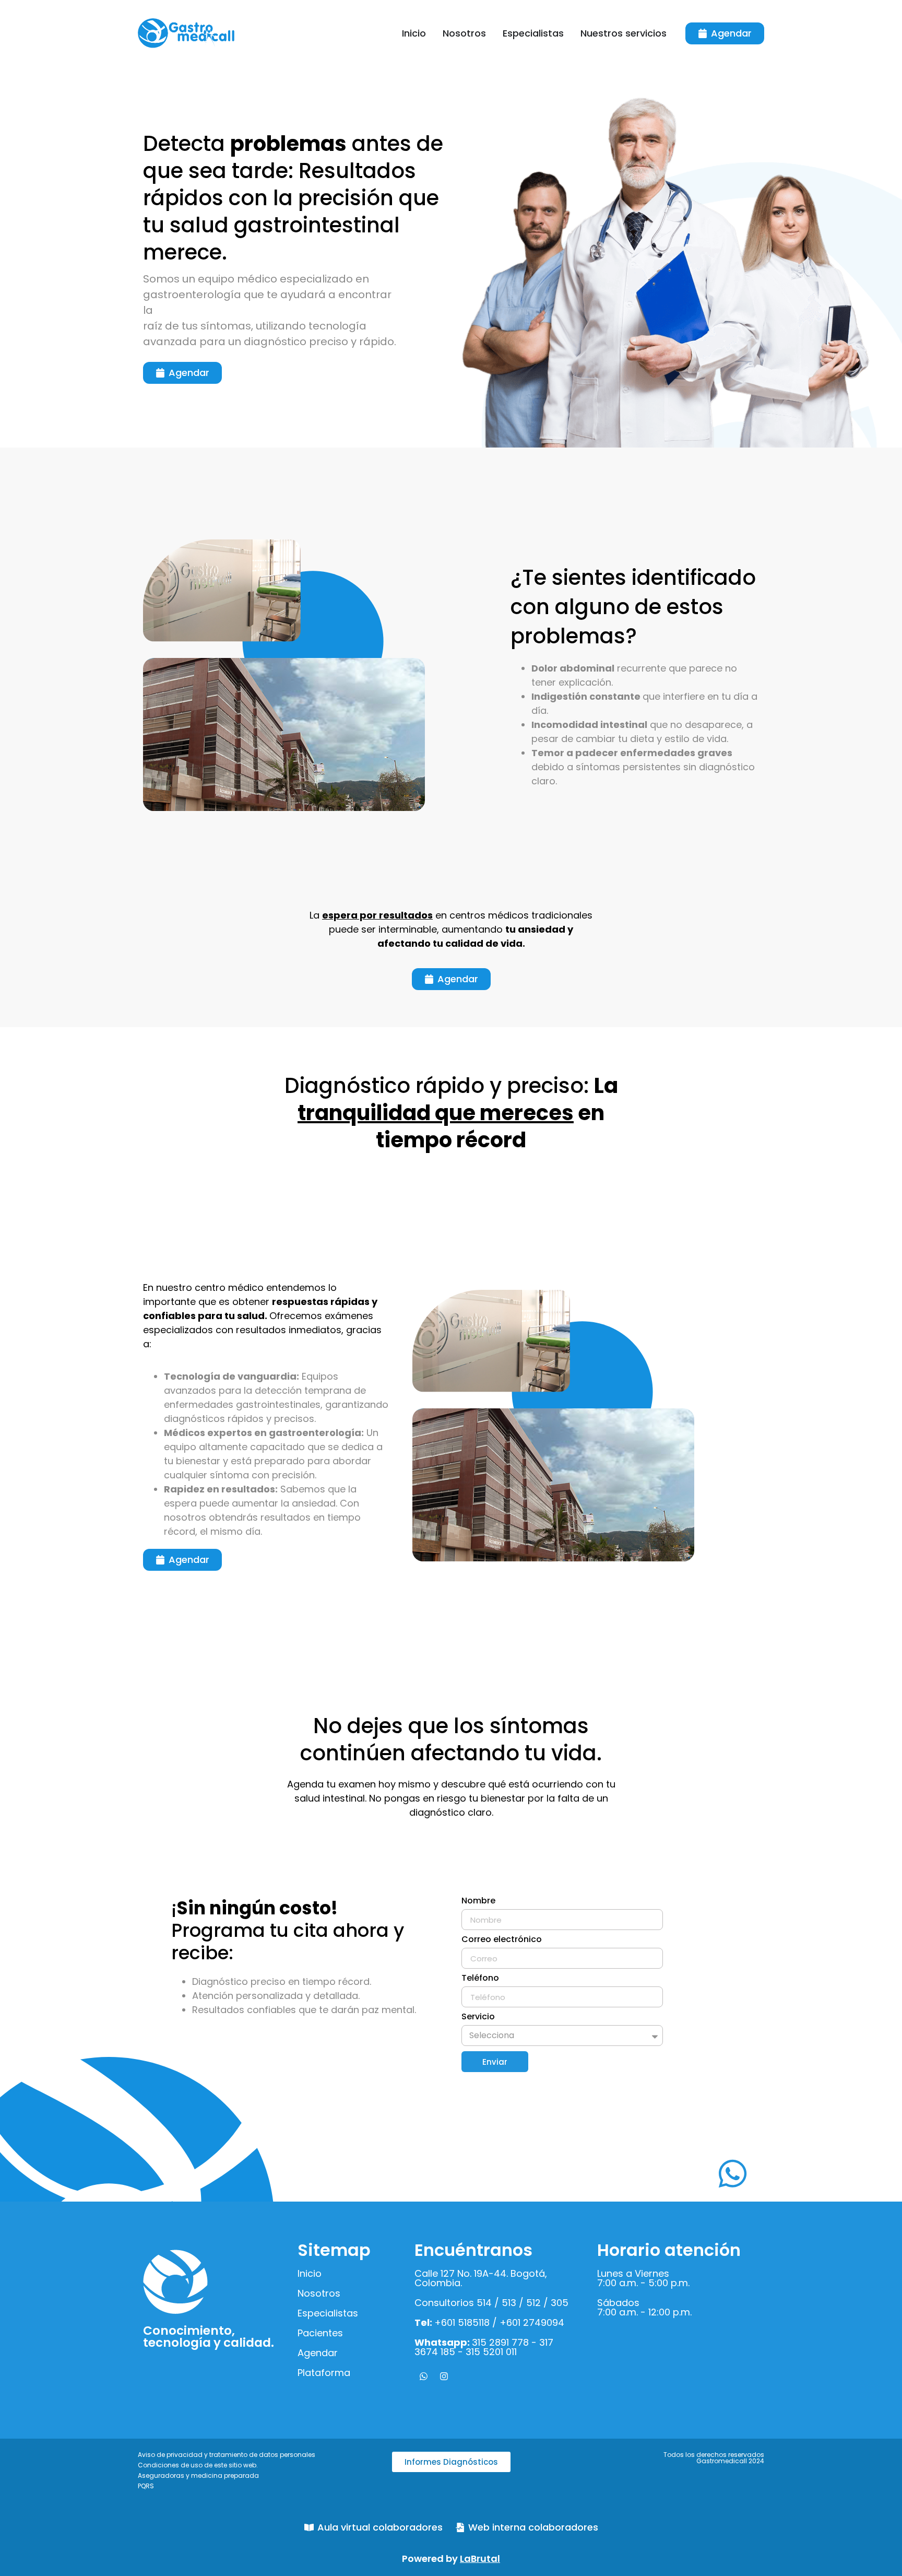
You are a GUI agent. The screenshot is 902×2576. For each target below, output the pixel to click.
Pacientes (320, 2333)
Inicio (310, 2273)
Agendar (318, 2353)
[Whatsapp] (423, 2376)
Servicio (478, 2018)
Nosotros (319, 2293)
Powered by (451, 2559)
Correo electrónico (502, 1940)
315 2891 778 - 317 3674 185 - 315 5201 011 (484, 2347)
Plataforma (324, 2373)
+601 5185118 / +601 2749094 (489, 2322)
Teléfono (480, 1979)
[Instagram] (444, 2376)
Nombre (478, 1902)
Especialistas (328, 2313)
